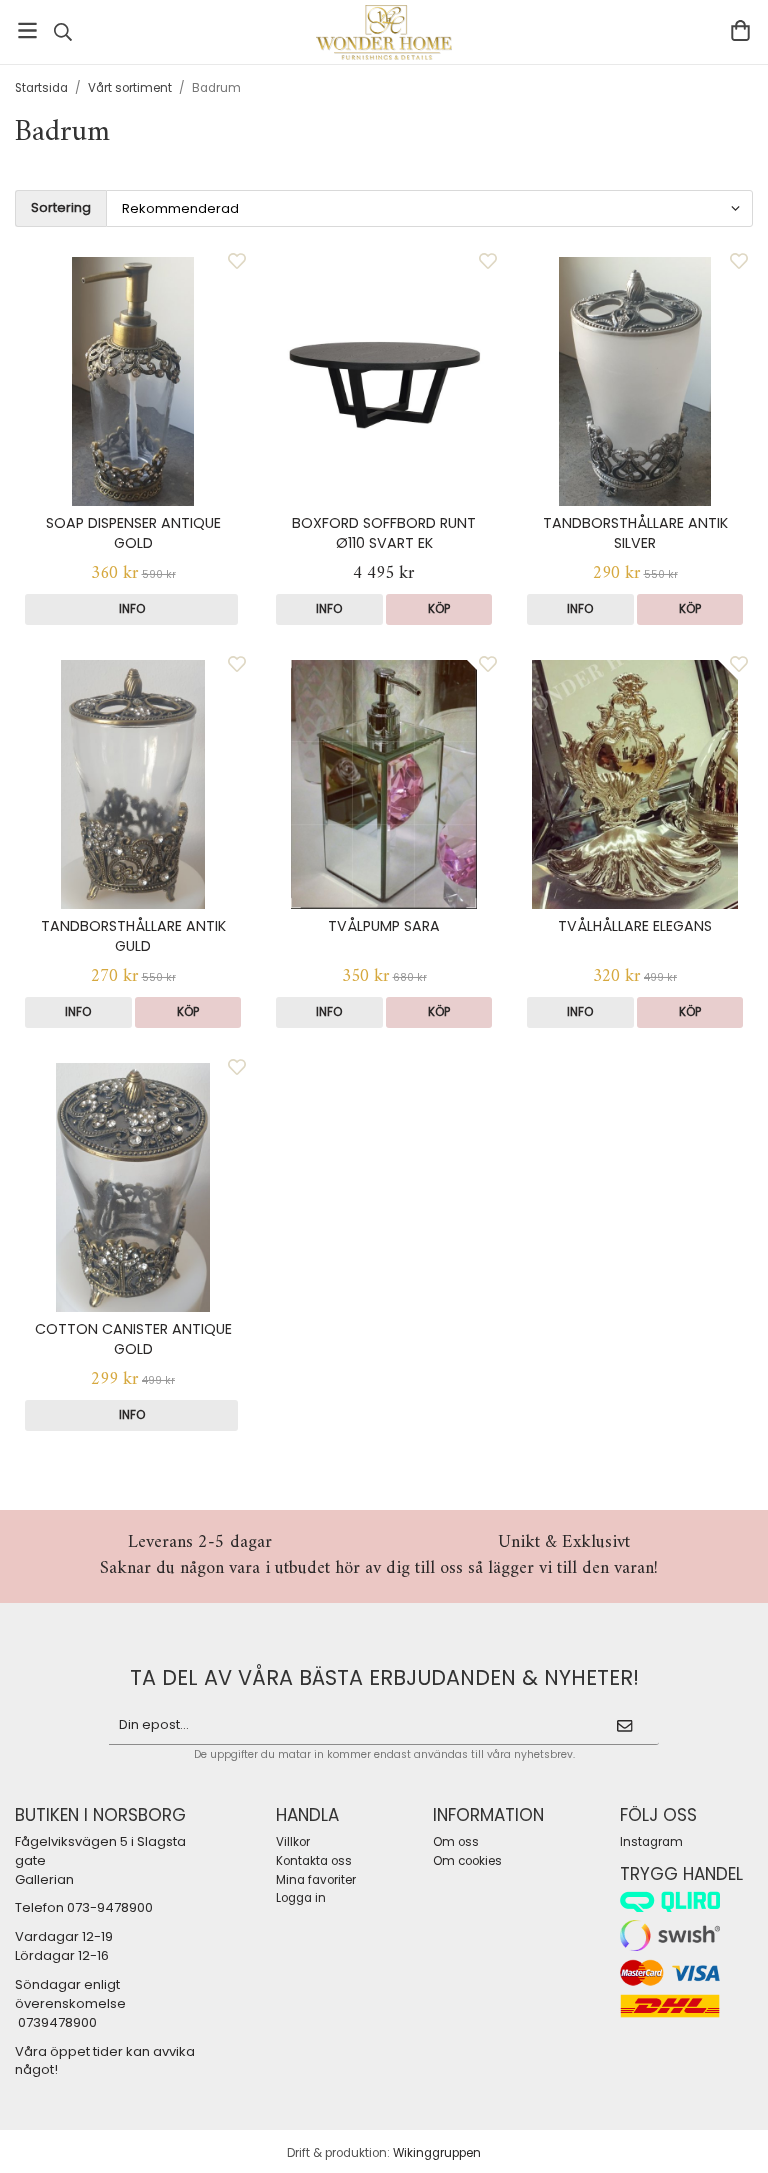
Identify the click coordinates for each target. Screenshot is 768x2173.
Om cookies (467, 1861)
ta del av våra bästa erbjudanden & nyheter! (384, 1677)
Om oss (456, 1842)
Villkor (293, 1842)
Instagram (651, 1842)
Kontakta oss (314, 1861)
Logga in (301, 1898)
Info (132, 609)
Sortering (61, 208)
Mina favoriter (316, 1880)
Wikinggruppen (437, 2153)
